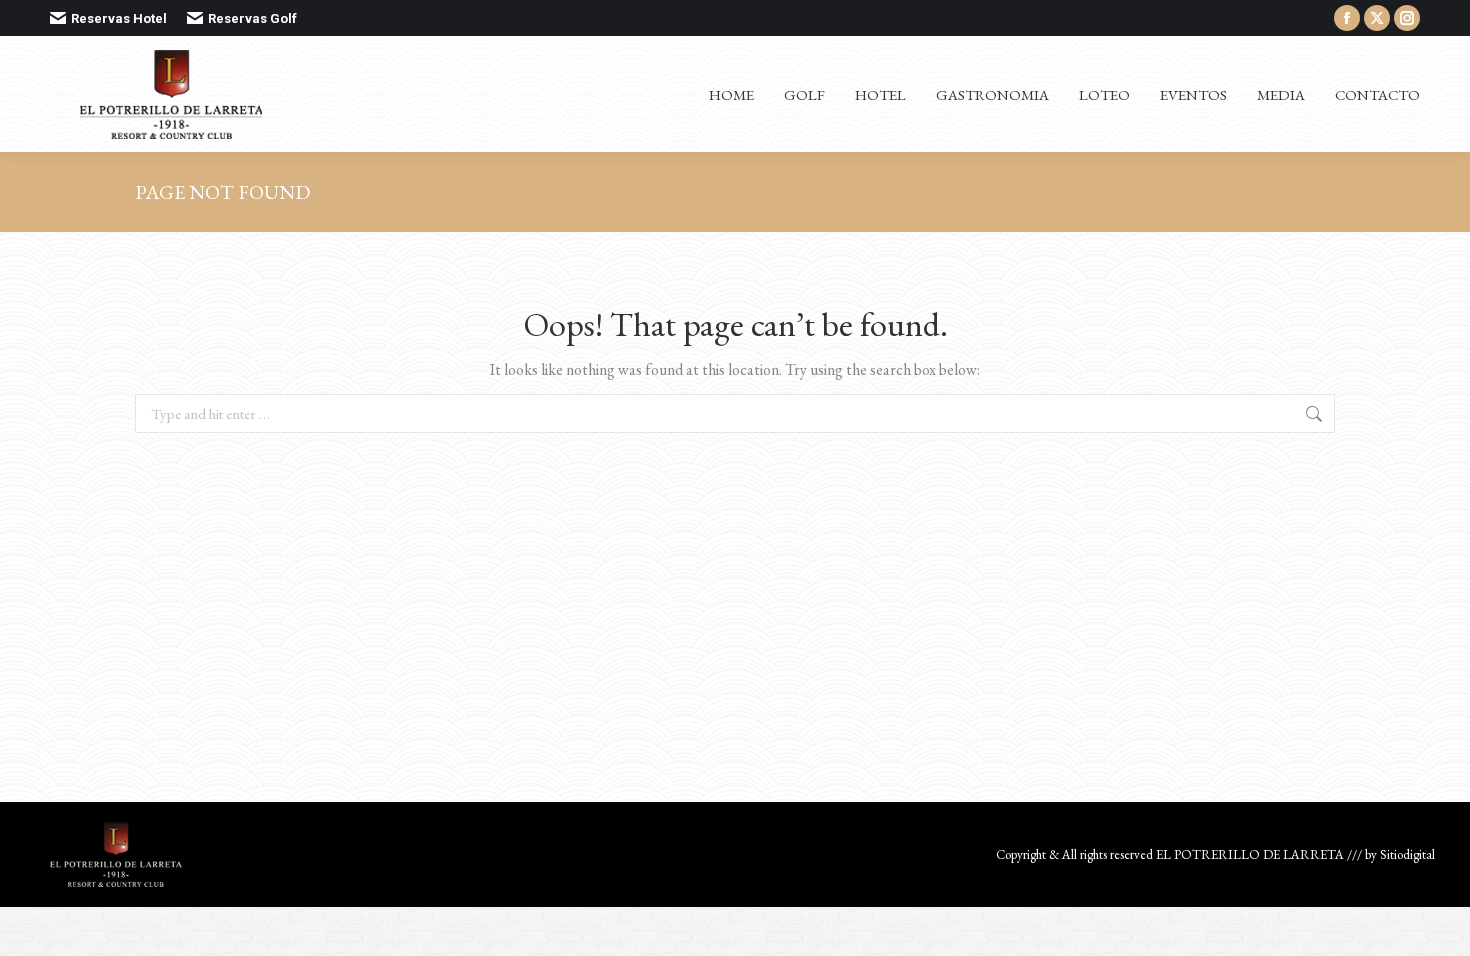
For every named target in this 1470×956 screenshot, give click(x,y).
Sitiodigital (1407, 854)
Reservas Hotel (119, 18)
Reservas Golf (252, 18)
